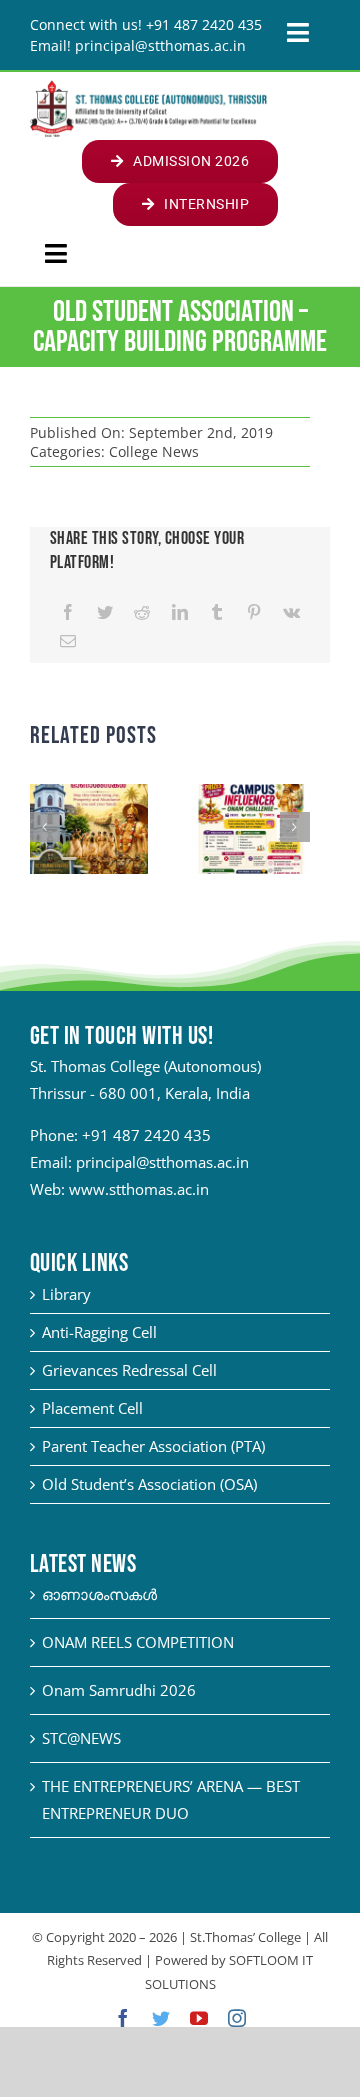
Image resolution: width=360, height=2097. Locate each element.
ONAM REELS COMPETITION (138, 1642)
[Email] (68, 641)
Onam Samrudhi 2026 (119, 1690)
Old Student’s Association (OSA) (149, 1484)
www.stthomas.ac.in (139, 1189)
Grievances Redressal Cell (129, 1370)
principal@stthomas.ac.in (162, 1162)
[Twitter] (105, 612)
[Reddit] (142, 612)
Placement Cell (92, 1408)
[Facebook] (68, 612)
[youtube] (199, 2018)
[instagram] (237, 2018)
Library (66, 1294)
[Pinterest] (254, 612)
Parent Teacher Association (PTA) (153, 1446)
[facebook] (123, 2018)
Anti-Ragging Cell (99, 1332)
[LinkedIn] (180, 612)
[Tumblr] (217, 612)
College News (154, 451)
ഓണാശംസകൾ (99, 1594)
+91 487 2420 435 (146, 1135)
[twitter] (161, 2018)
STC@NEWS (81, 1738)
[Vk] (291, 612)
